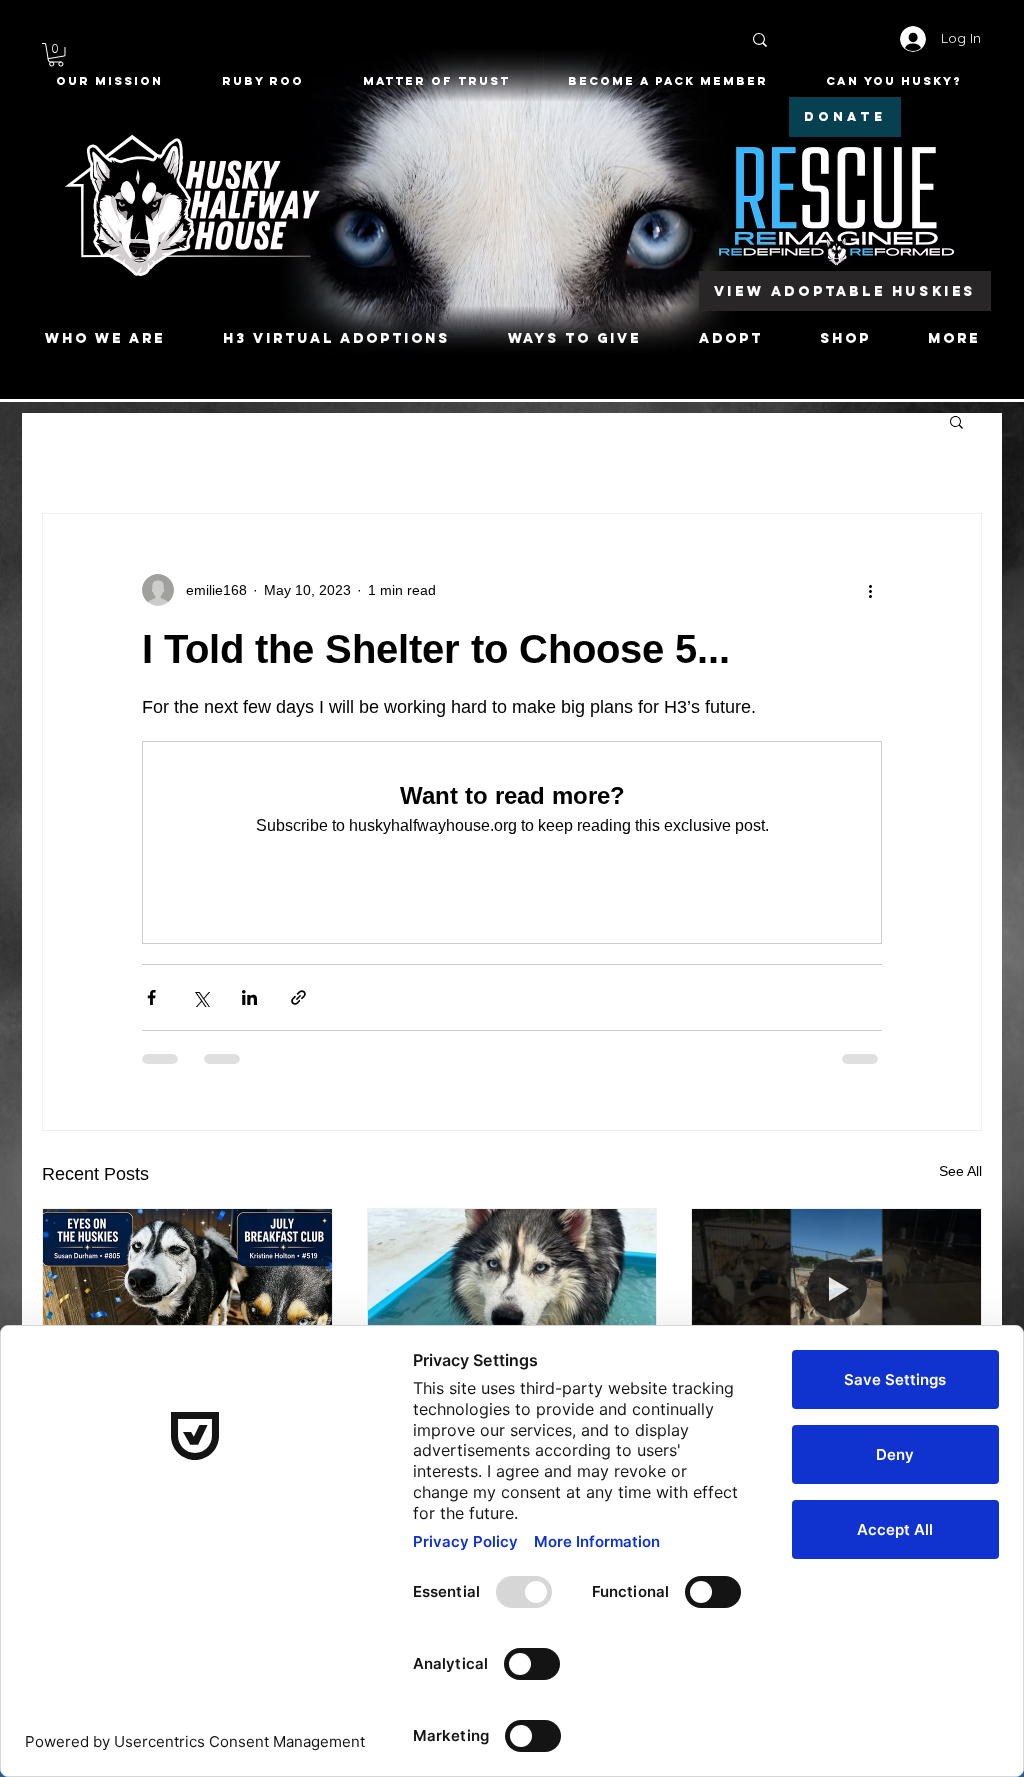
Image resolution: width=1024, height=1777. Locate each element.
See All (960, 1171)
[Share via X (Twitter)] (200, 997)
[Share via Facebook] (151, 997)
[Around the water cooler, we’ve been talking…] (512, 1290)
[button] (56, 55)
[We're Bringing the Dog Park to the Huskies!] (836, 1290)
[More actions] (870, 590)
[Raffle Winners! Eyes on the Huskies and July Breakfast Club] (187, 1290)
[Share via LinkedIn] (249, 997)
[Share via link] (298, 997)
